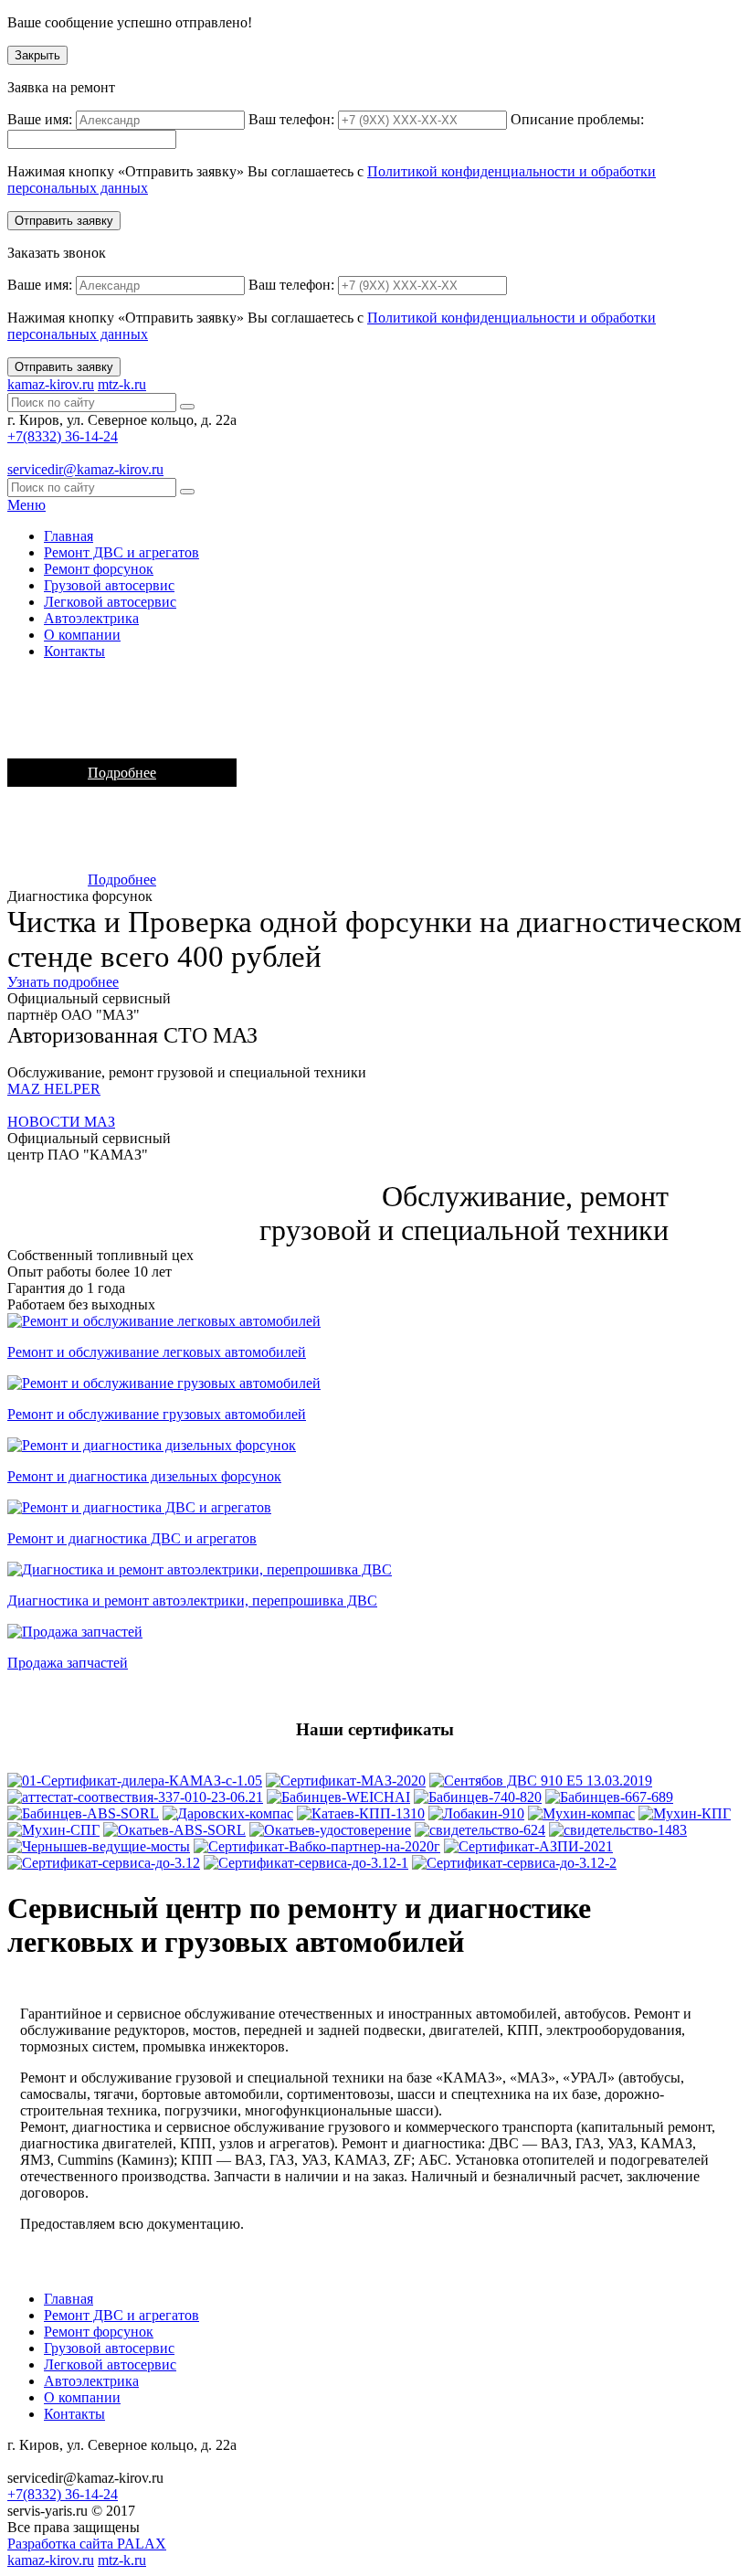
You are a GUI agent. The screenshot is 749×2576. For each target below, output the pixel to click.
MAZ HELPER (54, 1089)
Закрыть (37, 55)
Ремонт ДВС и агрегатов (121, 552)
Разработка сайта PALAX (87, 2544)
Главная (69, 536)
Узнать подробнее (63, 982)
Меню (26, 505)
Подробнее (122, 773)
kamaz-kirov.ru (51, 384)
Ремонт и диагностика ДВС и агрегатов (132, 1538)
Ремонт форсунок (99, 569)
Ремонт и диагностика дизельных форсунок (144, 1476)
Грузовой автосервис (109, 585)
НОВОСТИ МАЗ (61, 1122)
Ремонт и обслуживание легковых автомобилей (157, 1352)
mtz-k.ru (122, 384)
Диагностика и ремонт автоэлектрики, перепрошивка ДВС (192, 1601)
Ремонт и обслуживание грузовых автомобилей (157, 1414)
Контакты (74, 651)
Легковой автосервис (110, 602)
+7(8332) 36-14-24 (63, 436)
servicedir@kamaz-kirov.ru (85, 469)
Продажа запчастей (68, 1663)
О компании (82, 635)
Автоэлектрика (91, 618)
